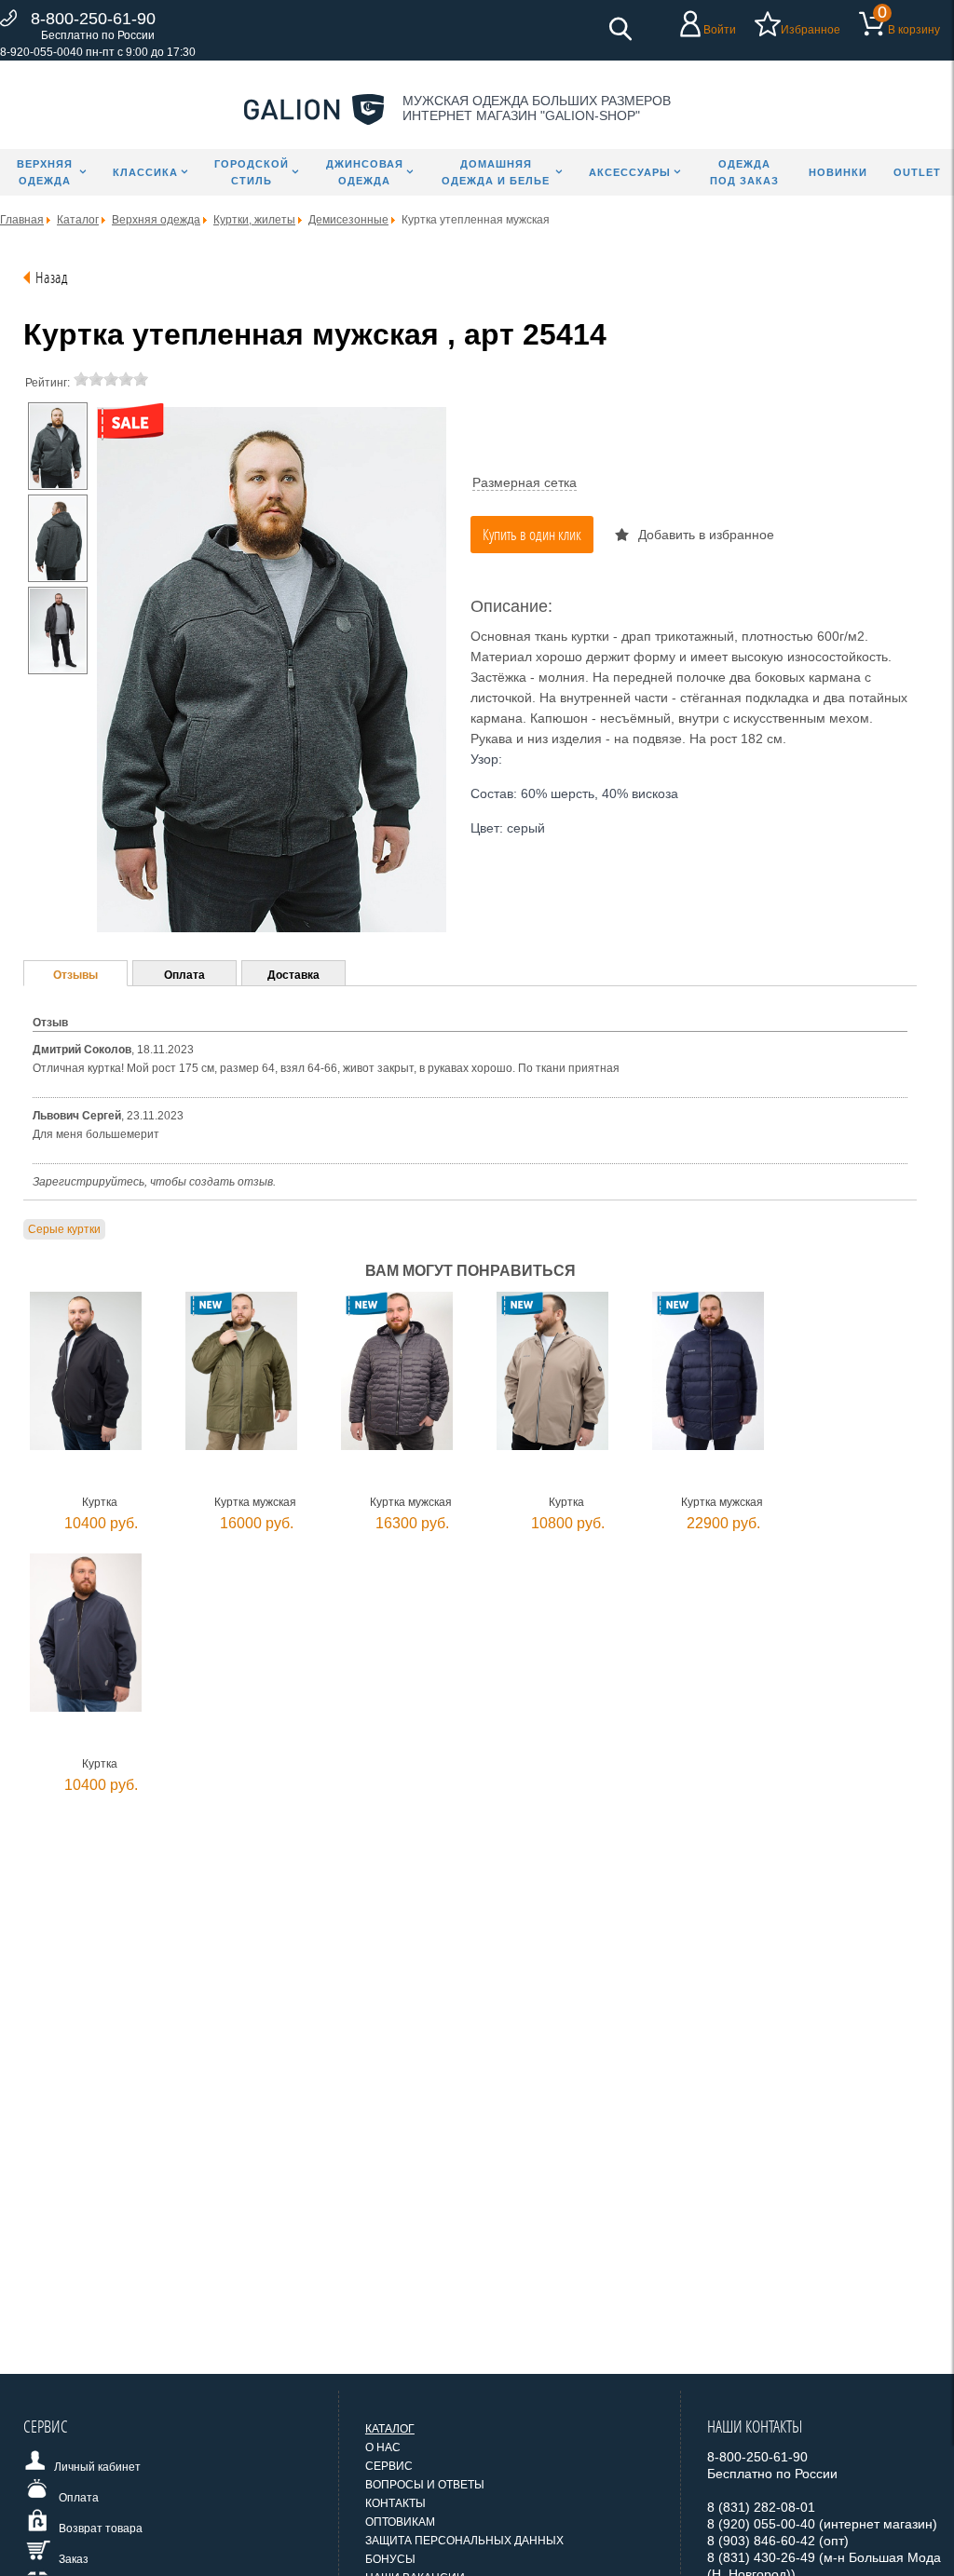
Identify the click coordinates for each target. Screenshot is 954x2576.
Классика (145, 172)
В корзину (914, 30)
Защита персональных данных (464, 2541)
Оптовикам (400, 2522)
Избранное (811, 30)
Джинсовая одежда (365, 172)
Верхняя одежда (45, 172)
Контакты (395, 2503)
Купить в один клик (532, 534)
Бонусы (390, 2559)
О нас (383, 2447)
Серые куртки (64, 1229)
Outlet (917, 172)
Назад (52, 277)
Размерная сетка (525, 482)
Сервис (389, 2466)
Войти (720, 30)
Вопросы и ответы (425, 2485)
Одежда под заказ (744, 172)
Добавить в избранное (706, 535)
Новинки (838, 172)
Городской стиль (252, 172)
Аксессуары (630, 172)
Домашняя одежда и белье (496, 172)
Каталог (390, 2429)
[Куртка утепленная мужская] (58, 446)
